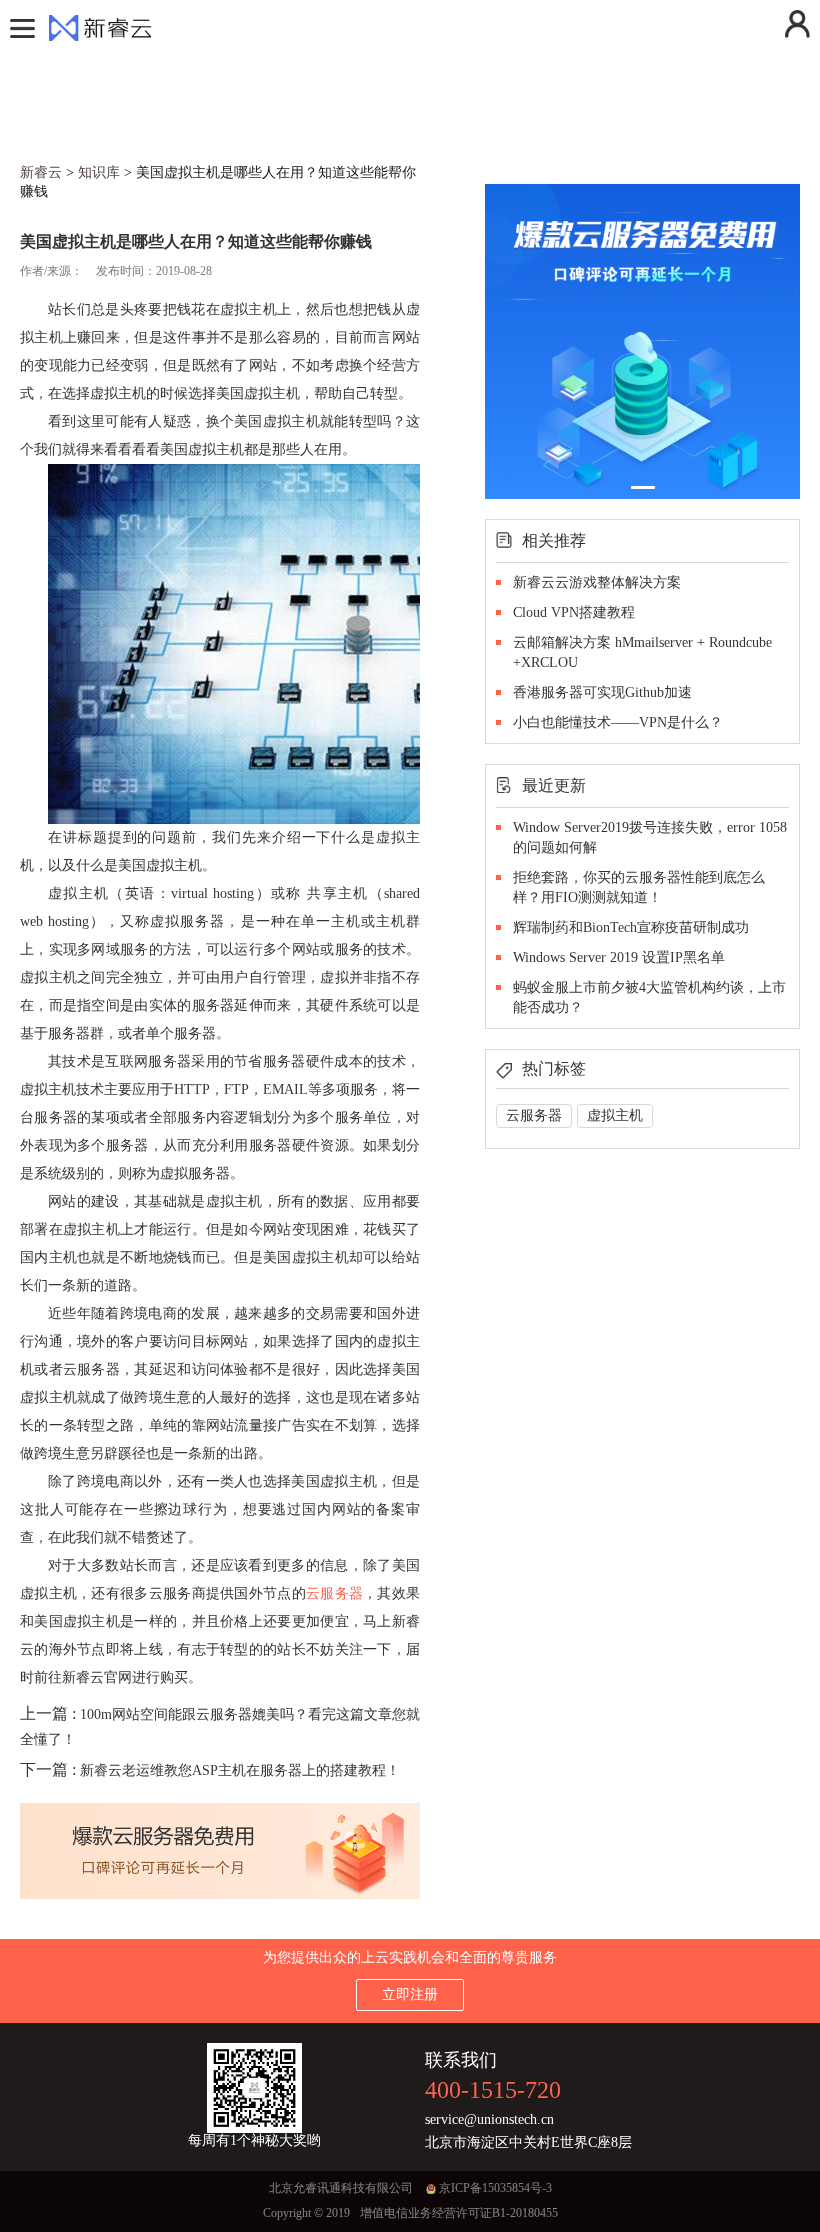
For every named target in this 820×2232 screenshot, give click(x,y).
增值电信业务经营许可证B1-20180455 (459, 2213)
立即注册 (410, 1994)
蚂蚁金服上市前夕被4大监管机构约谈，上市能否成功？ (649, 997)
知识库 (99, 172)
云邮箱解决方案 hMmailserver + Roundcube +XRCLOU (642, 652)
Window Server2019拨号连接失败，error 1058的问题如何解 (650, 837)
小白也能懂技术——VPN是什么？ (618, 722)
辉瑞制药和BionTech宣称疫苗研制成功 (631, 927)
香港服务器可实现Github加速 (602, 692)
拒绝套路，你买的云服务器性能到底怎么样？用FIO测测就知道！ (639, 887)
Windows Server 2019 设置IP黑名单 (619, 957)
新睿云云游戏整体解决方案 (597, 582)
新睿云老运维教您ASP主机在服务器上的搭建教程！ (240, 1770)
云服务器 (334, 1593)
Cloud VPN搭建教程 (574, 612)
